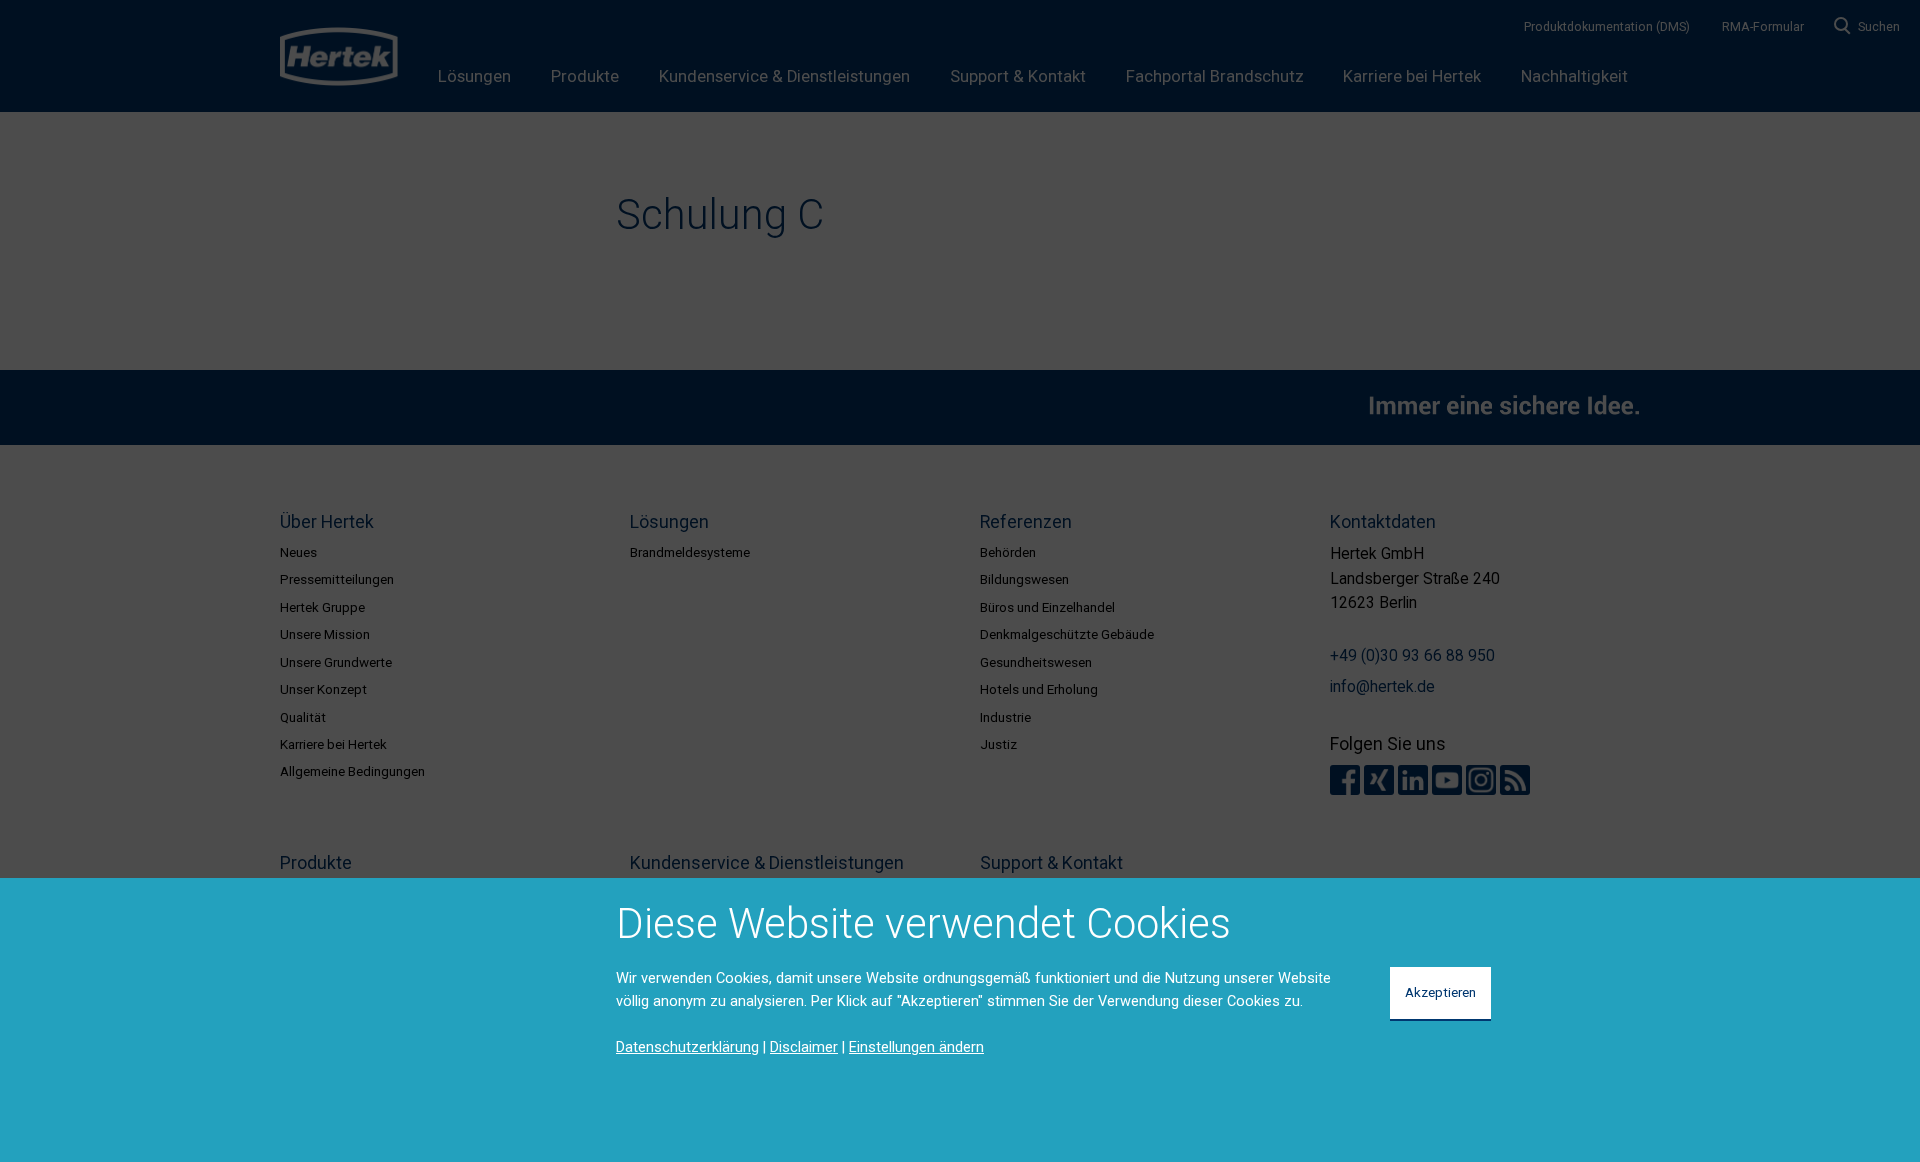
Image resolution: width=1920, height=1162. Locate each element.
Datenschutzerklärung (687, 1047)
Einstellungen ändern (916, 1047)
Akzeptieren (1440, 992)
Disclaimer (804, 1047)
